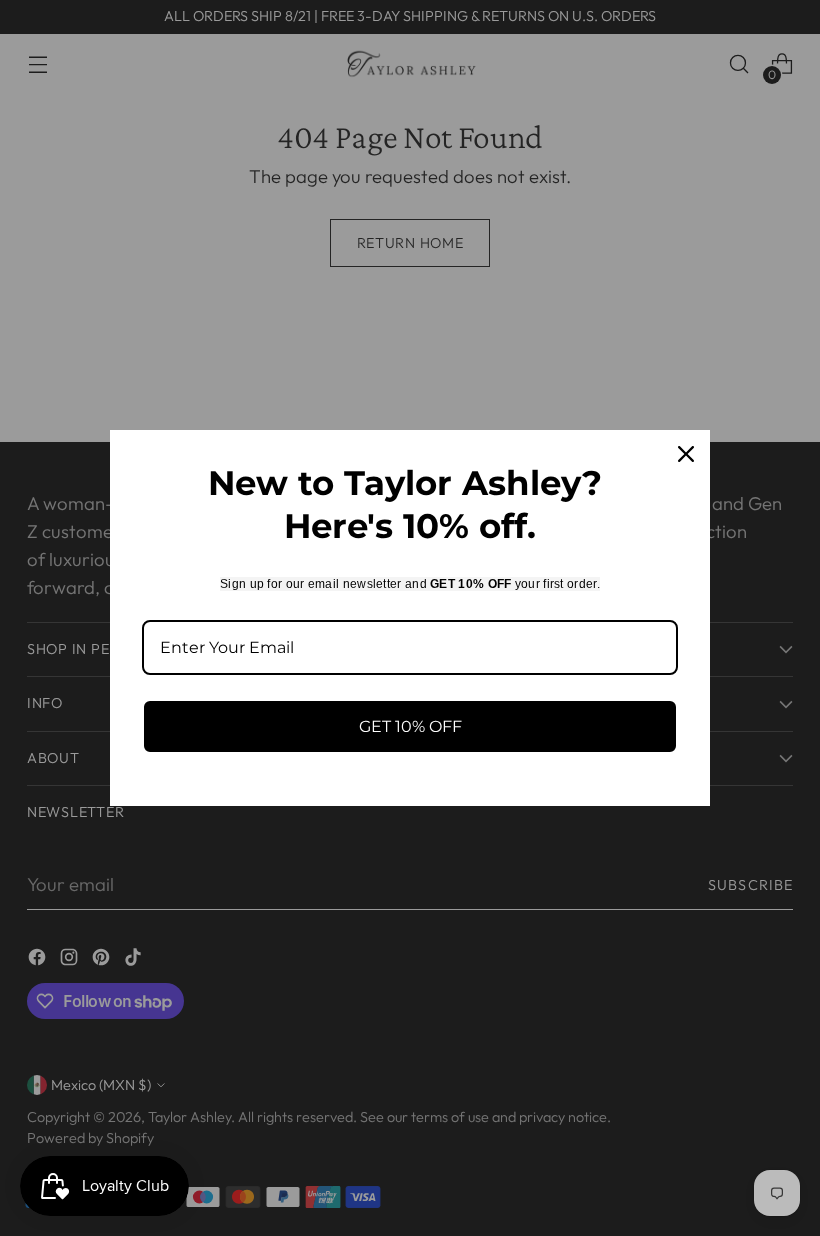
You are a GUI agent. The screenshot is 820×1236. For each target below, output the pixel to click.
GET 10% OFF (410, 726)
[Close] (686, 454)
